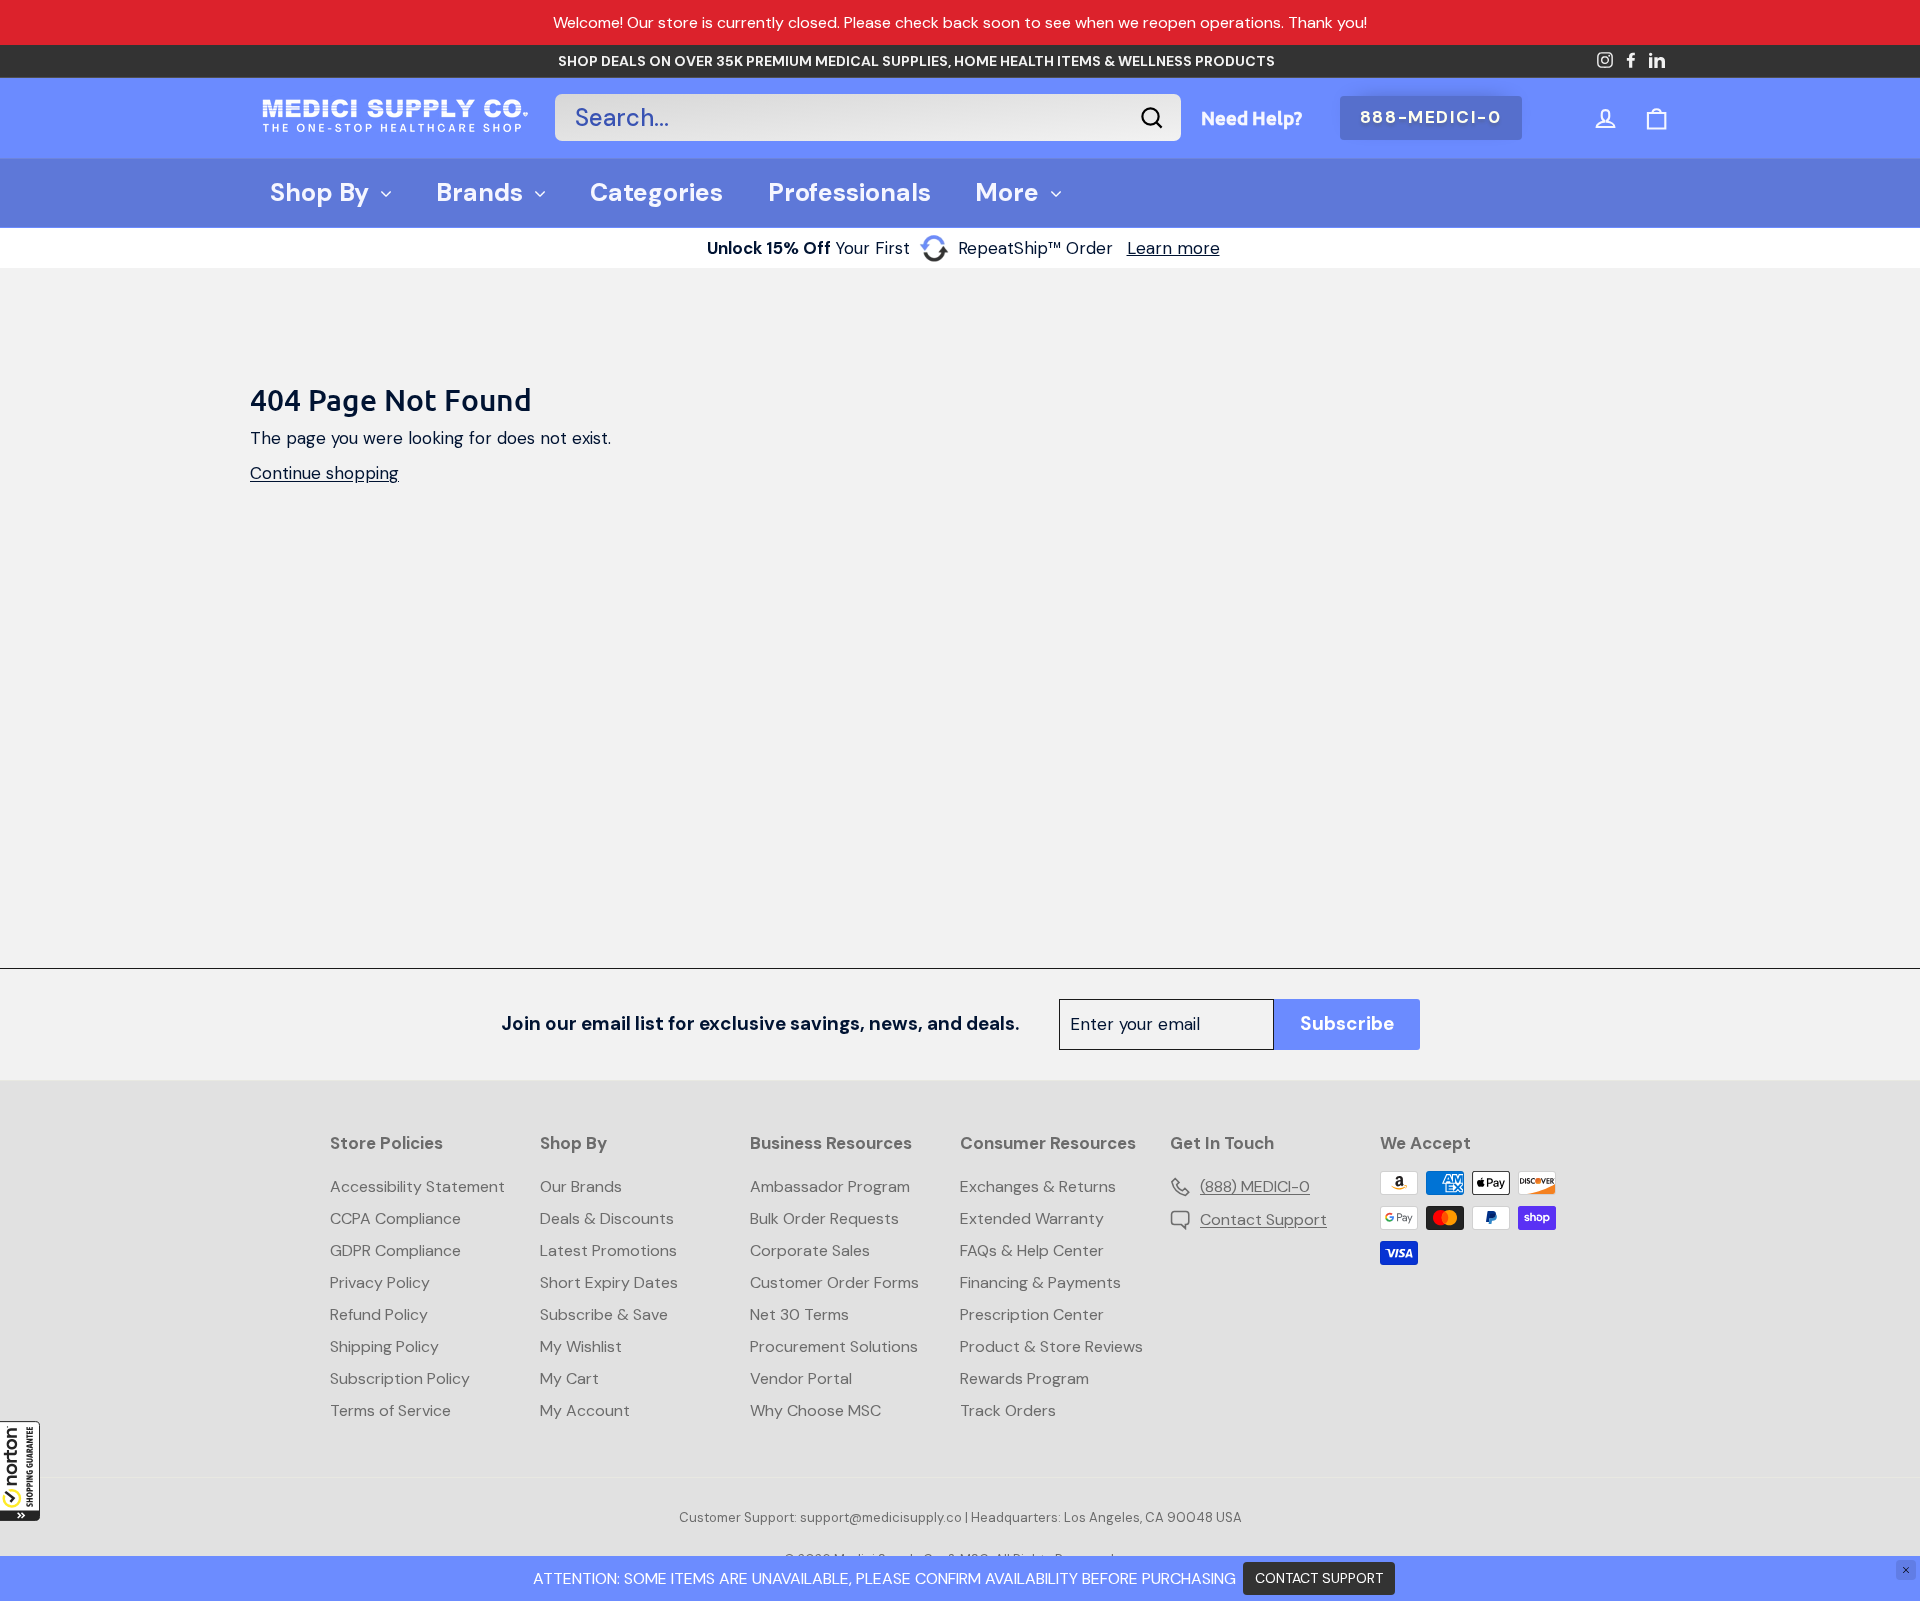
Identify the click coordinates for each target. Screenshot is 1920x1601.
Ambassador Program (830, 1186)
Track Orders (1008, 1410)
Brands (479, 192)
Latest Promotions (608, 1250)
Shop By (319, 192)
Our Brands (581, 1186)
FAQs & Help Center (1032, 1250)
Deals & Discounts (607, 1218)
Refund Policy (379, 1314)
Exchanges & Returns (1038, 1186)
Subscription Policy (400, 1378)
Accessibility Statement (417, 1186)
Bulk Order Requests (824, 1218)
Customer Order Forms (834, 1282)
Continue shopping (324, 473)
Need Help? (1251, 117)
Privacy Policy (380, 1282)
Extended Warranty (1032, 1218)
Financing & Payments (1040, 1282)
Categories (656, 192)
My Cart (569, 1378)
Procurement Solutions (834, 1346)
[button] (20, 1471)
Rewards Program (1024, 1378)
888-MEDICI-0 (1431, 117)
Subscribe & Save (604, 1314)
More (1007, 192)
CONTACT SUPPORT (1319, 1578)
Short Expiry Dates (609, 1282)
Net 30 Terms (799, 1314)
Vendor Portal (801, 1378)
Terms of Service (390, 1410)
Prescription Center (1032, 1314)
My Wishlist (581, 1346)
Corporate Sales (810, 1250)
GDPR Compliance (395, 1250)
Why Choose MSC (815, 1410)
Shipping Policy (384, 1346)
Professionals (849, 192)
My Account (585, 1410)
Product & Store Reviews (1051, 1346)
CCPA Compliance (395, 1218)
